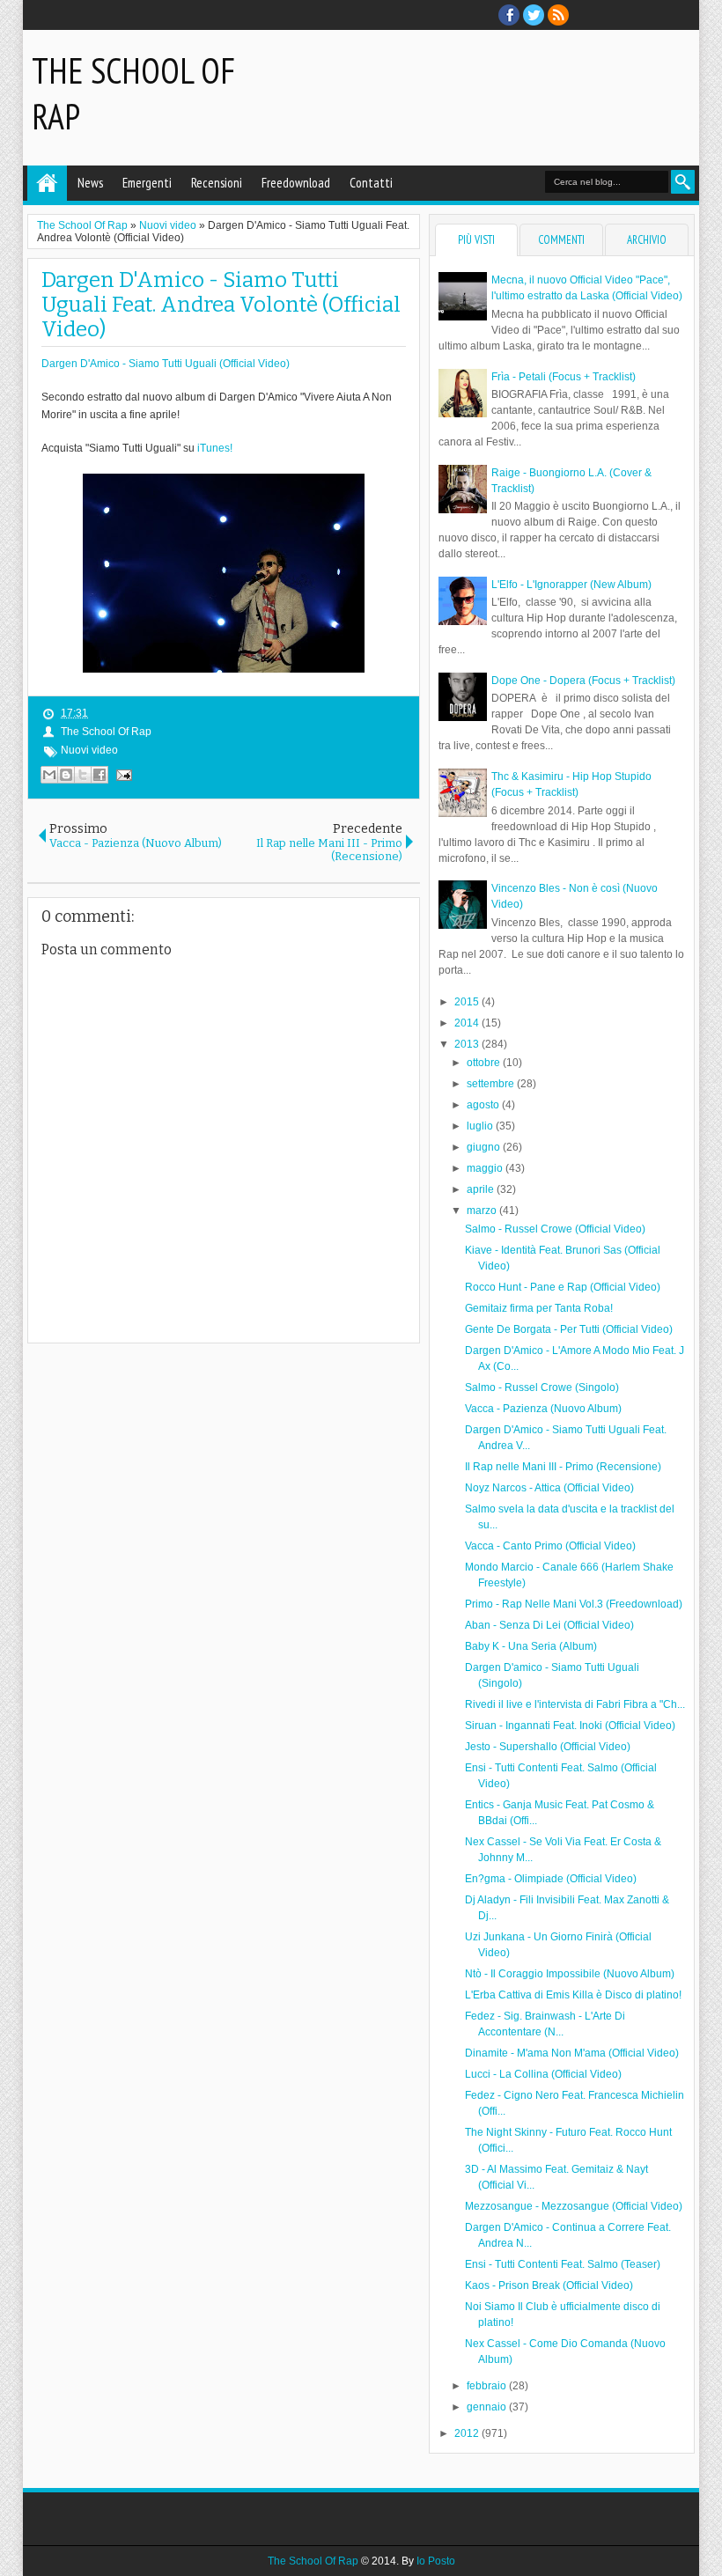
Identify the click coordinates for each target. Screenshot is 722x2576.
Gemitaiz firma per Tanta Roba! (539, 1308)
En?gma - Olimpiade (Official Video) (551, 1879)
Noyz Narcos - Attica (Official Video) (549, 1488)
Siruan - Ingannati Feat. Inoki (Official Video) (570, 1726)
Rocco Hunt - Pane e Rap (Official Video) (563, 1287)
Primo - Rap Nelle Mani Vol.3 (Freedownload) (574, 1604)
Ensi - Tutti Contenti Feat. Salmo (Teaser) (563, 2264)
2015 (468, 1002)
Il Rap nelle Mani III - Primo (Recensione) (563, 1467)
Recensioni (217, 183)
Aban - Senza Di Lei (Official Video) (549, 1625)
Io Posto (436, 2561)
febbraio (488, 2386)
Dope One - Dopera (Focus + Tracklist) (583, 681)
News (90, 183)
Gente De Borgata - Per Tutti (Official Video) (569, 1329)
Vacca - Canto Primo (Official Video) (550, 1546)
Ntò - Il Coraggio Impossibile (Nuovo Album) (570, 1974)
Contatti (371, 183)
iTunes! (215, 448)
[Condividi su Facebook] (99, 775)
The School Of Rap (106, 732)
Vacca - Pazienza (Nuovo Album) (543, 1409)
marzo (483, 1211)
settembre (492, 1084)
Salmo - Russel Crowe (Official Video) (555, 1229)
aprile (482, 1189)
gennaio (488, 2407)
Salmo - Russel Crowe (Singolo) (542, 1387)
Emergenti (147, 183)
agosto (484, 1105)
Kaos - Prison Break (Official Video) (549, 2285)
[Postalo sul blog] (66, 775)
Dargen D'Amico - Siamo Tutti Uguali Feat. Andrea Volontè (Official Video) (221, 305)
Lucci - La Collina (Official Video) (543, 2074)
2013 (468, 1044)
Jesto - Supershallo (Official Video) (548, 1747)
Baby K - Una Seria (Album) (531, 1646)
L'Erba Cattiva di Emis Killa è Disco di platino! (573, 1995)
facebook (509, 15)
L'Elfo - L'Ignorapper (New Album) (571, 585)
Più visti (476, 240)
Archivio (647, 240)
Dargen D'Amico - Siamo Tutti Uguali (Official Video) (166, 364)
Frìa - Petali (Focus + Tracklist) (564, 377)
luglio (481, 1126)
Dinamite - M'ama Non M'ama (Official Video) (572, 2053)
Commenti (561, 240)
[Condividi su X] (83, 775)
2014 (468, 1023)
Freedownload (296, 183)
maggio (486, 1168)
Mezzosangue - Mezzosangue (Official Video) (574, 2206)
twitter (534, 15)
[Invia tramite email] (49, 775)
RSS (558, 15)
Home (47, 183)
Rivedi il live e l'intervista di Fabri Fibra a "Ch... (575, 1704)
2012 (468, 2433)
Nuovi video (89, 750)
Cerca (683, 182)
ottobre (485, 1063)
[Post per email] (122, 775)
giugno (485, 1147)
